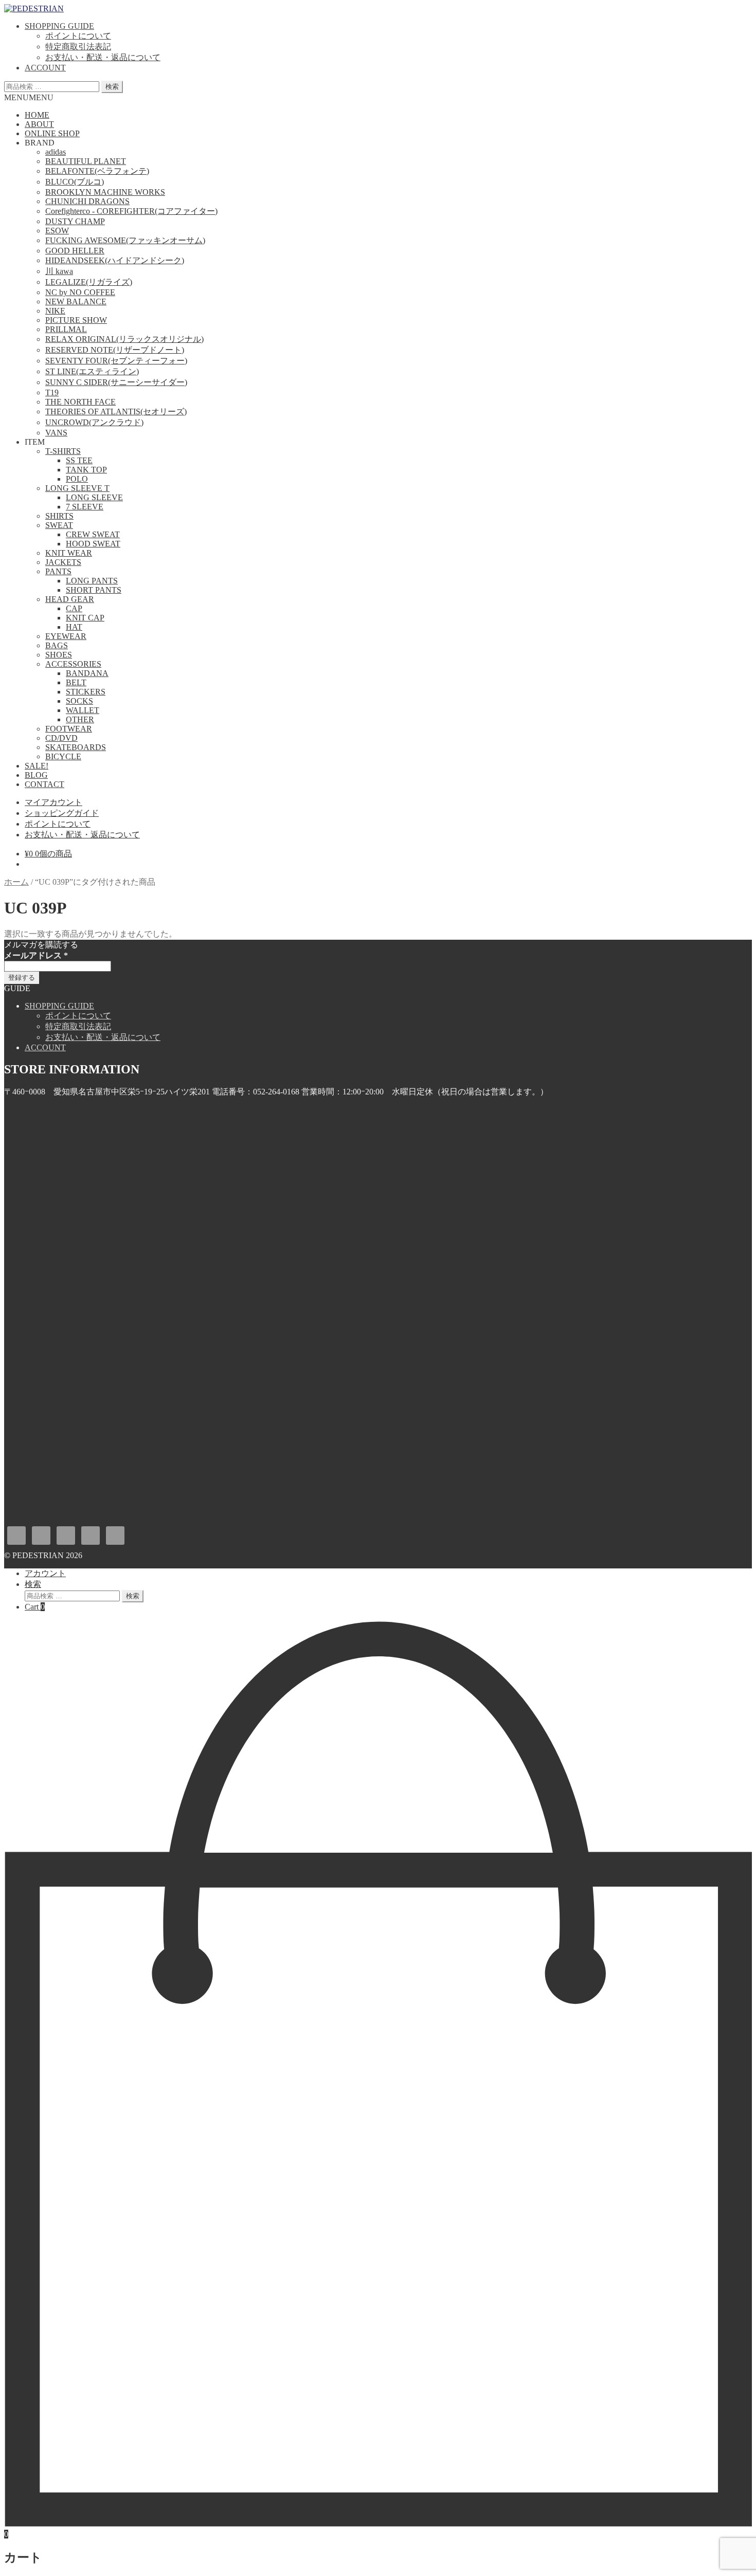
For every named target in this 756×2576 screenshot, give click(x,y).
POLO (77, 479)
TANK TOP (86, 470)
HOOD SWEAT (93, 544)
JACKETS (63, 562)
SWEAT (59, 525)
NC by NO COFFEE (80, 292)
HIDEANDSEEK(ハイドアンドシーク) (115, 260)
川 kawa (59, 271)
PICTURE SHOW (76, 320)
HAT (74, 627)
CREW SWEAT (93, 534)
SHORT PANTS (94, 590)
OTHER (80, 719)
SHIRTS (59, 516)
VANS (56, 433)
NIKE (55, 311)
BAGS (57, 645)
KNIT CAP (85, 618)
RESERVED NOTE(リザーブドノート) (115, 350)
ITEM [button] (35, 442)
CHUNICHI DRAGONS (87, 201)
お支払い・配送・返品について (103, 57)
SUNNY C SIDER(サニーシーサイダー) (116, 382)
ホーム (16, 882)
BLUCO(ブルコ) (75, 182)
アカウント (45, 1573)
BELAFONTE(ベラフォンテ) (97, 171)
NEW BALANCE (76, 302)
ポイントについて (78, 36)
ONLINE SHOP (52, 133)
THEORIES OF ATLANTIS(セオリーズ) (116, 412)
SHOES (59, 655)
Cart (35, 1607)
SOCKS (79, 701)
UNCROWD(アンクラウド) (94, 422)
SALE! (37, 766)
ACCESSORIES (73, 664)
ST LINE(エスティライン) (92, 371)
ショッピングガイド (62, 813)
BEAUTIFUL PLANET (86, 161)
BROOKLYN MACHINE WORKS (105, 192)
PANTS (58, 571)
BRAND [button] (40, 143)
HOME (37, 115)
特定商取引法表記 (78, 47)
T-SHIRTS (63, 451)
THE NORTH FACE (80, 402)
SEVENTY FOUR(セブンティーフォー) (116, 361)
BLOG (36, 775)
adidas (56, 152)
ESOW (57, 231)
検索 (112, 87)
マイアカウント (53, 802)
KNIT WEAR (69, 553)
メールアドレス (36, 955)
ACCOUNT (45, 68)
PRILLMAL (66, 329)
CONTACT (44, 784)
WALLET (83, 710)
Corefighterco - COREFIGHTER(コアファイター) (131, 211)
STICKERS (86, 692)
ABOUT (39, 124)
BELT (76, 682)
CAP (74, 608)
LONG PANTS (92, 581)
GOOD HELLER (75, 251)
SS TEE (79, 460)
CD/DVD (61, 738)
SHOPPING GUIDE (59, 26)
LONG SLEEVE (94, 497)
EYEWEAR (66, 636)
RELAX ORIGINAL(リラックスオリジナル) (124, 339)
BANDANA (87, 673)
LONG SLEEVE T (77, 488)
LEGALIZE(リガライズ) (89, 282)
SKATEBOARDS (76, 747)
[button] (29, 97)
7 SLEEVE (85, 507)
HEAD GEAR (70, 599)
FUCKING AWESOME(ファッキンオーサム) (125, 240)
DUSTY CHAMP (75, 221)
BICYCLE (63, 756)
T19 (52, 392)
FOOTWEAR (69, 729)
